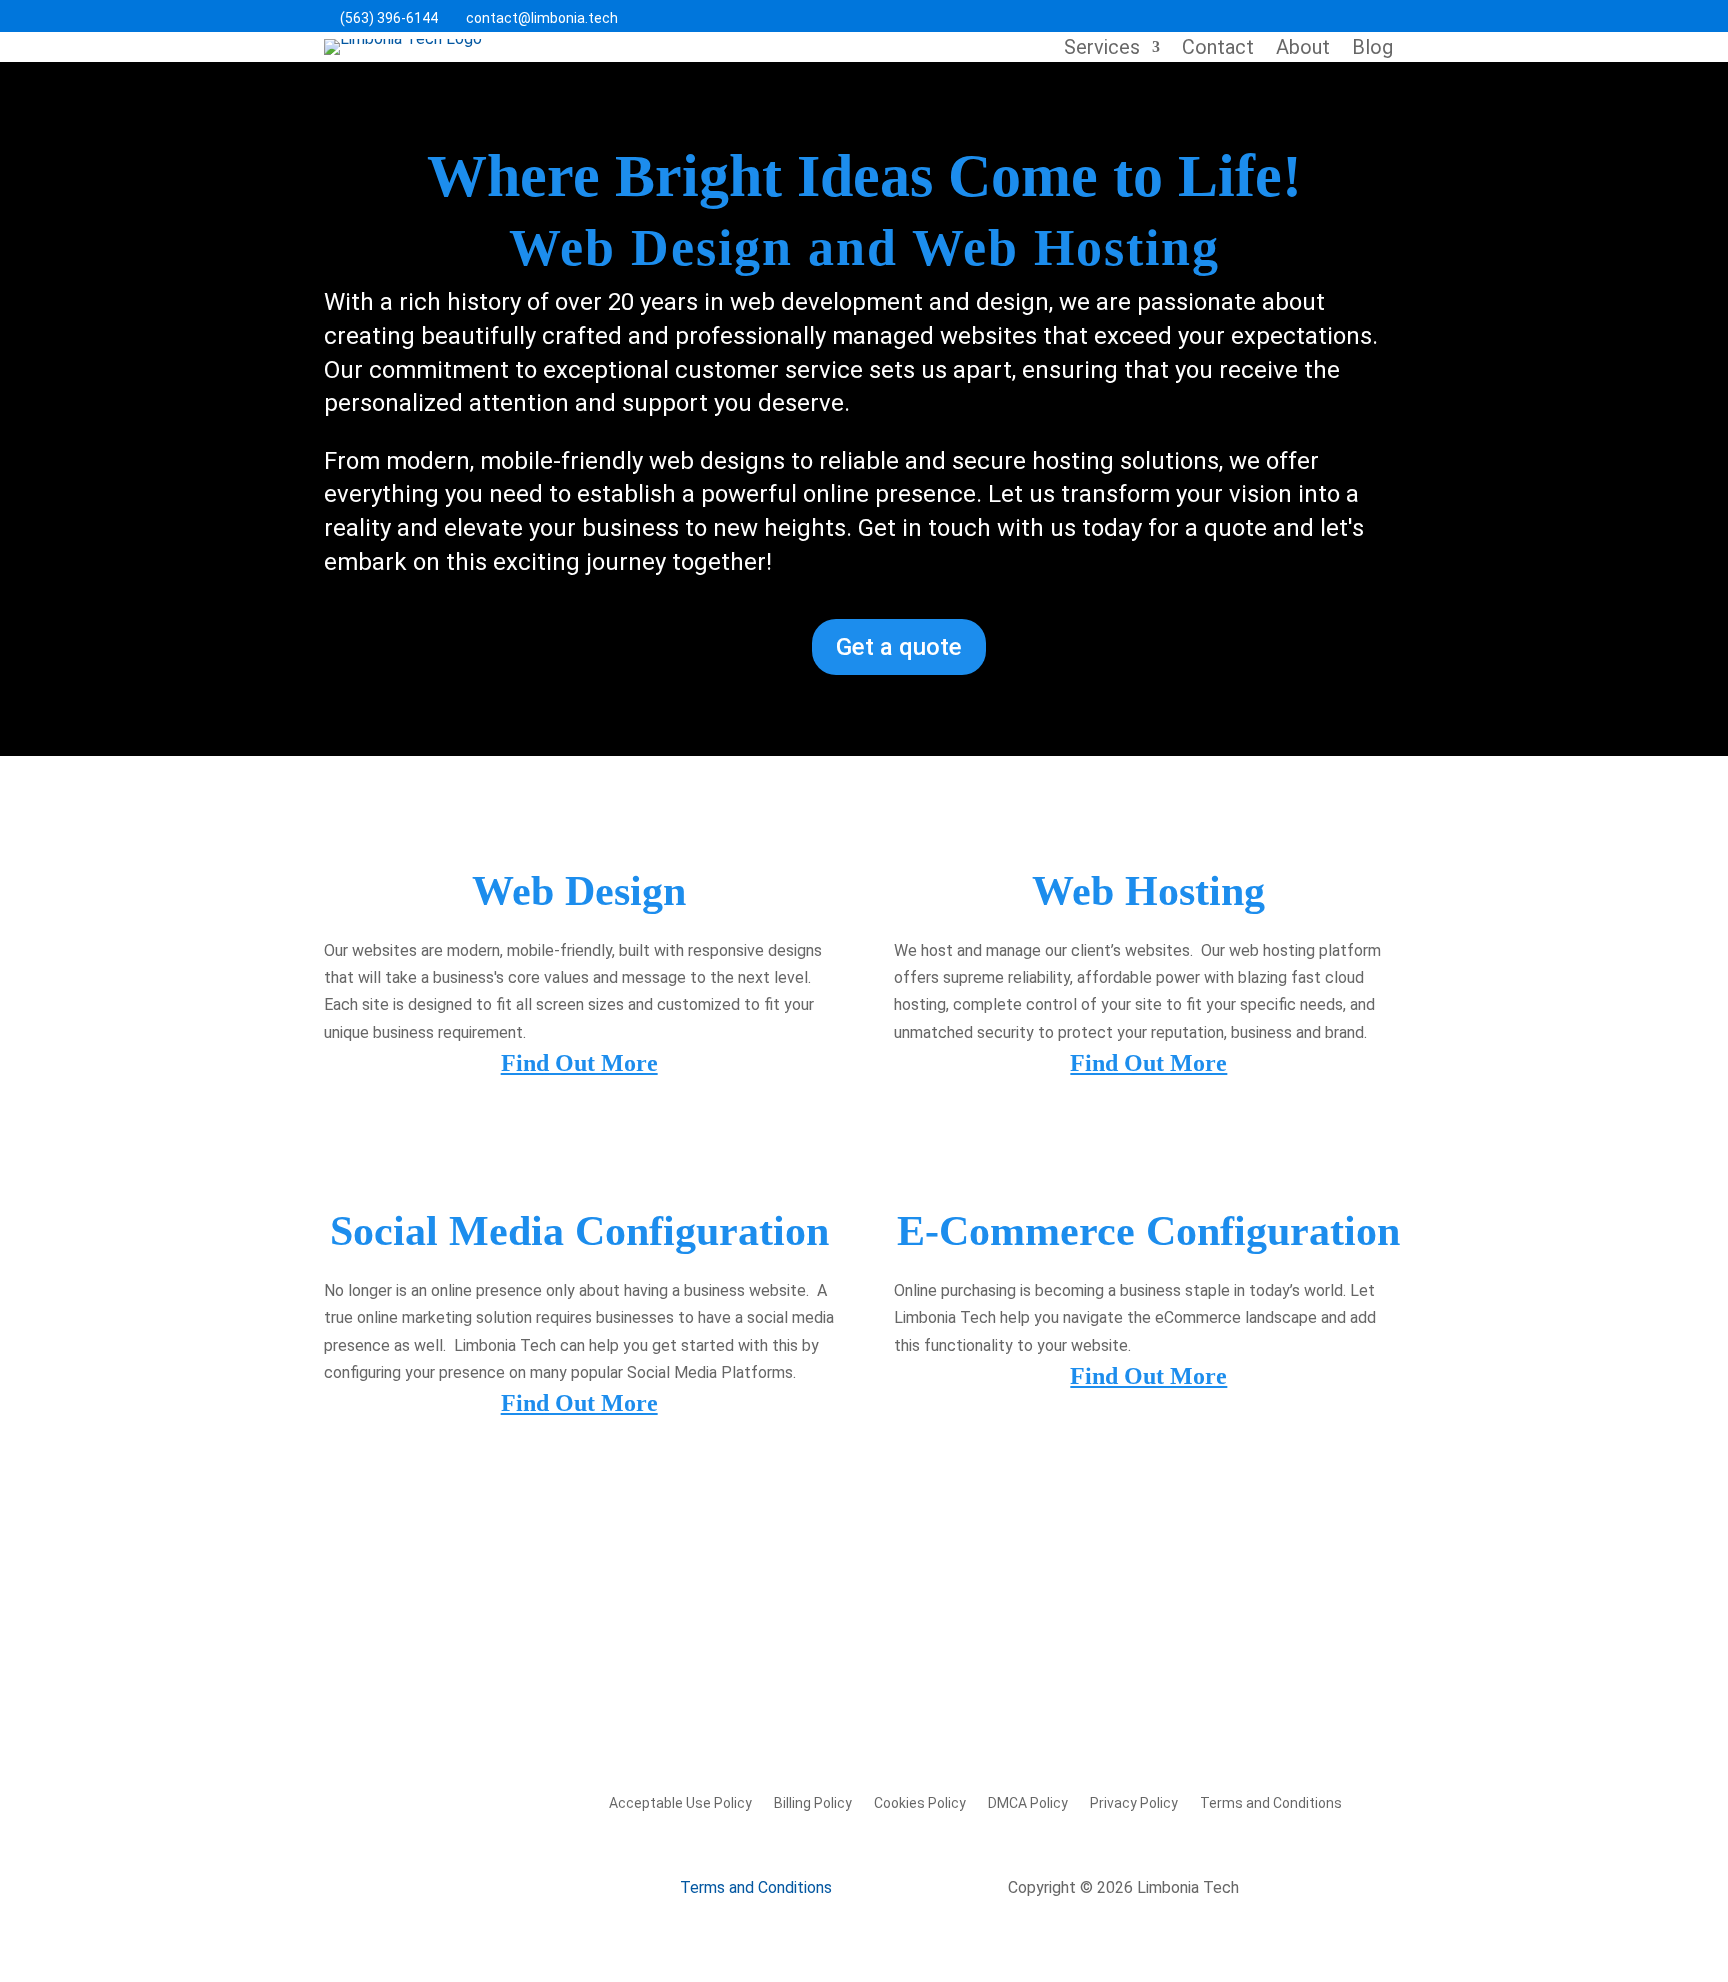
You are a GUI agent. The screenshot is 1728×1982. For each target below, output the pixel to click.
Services (1102, 49)
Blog (1372, 49)
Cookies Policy (920, 1802)
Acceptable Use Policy (680, 1802)
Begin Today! (418, 1623)
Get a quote (899, 647)
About (1303, 49)
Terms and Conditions (1271, 1802)
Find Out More (579, 1063)
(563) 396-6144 (381, 18)
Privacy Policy (1134, 1802)
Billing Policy (813, 1802)
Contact (1218, 49)
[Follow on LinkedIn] (1388, 16)
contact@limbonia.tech (534, 18)
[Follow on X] (1346, 16)
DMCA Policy (1028, 1802)
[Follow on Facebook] (1304, 16)
